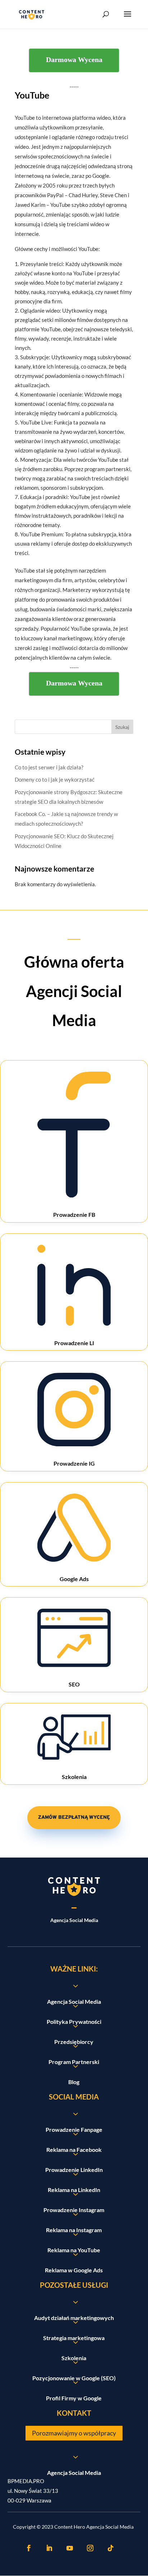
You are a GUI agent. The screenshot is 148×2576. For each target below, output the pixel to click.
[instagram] (90, 2548)
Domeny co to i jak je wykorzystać (55, 779)
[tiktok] (111, 2548)
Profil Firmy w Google (74, 2398)
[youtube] (70, 2548)
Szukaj (122, 727)
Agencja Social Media (74, 2473)
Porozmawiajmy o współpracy (74, 2433)
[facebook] (29, 2548)
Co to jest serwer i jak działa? (49, 767)
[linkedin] (49, 2548)
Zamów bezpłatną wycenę (74, 1818)
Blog (74, 2082)
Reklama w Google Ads (74, 2270)
